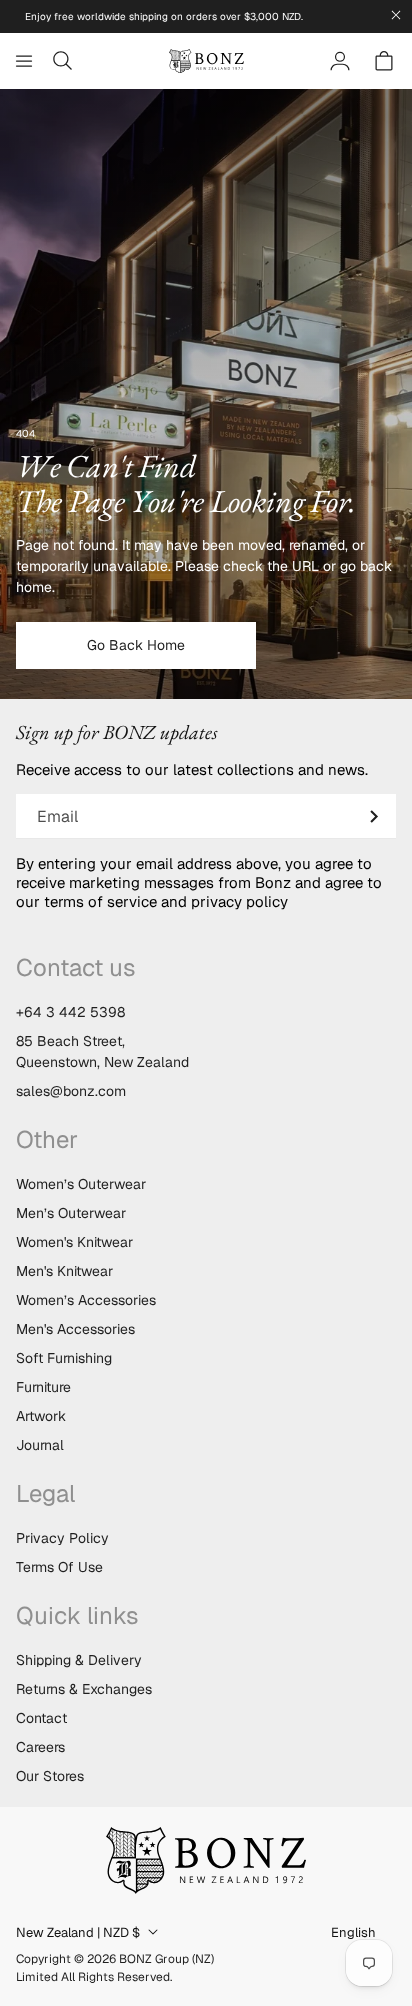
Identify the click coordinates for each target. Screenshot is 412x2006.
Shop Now (206, 1086)
